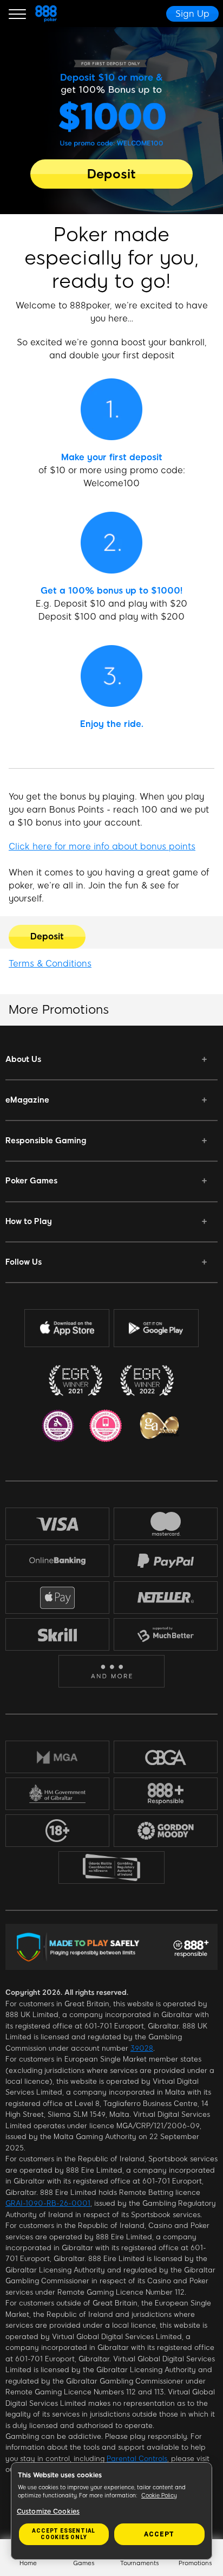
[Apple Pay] (57, 1598)
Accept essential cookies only (64, 2534)
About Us (23, 1059)
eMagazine (27, 1100)
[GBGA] (166, 1757)
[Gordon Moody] (166, 1831)
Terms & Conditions (50, 964)
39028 (142, 2048)
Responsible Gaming (46, 1141)
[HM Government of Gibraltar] (57, 1794)
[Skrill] (57, 1635)
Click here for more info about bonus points (102, 846)
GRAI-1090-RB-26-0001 (48, 2203)
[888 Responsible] (166, 1794)
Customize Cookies (48, 2511)
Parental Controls (137, 2459)
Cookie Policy (159, 2495)
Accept (159, 2534)
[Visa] (57, 1524)
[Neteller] (166, 1598)
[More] (112, 1672)
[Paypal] (166, 1561)
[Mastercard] (166, 1524)
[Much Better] (166, 1634)
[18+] (57, 1831)
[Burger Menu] (17, 14)
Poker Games (31, 1181)
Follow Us (24, 1262)
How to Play (29, 1221)
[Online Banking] (57, 1561)
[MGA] (57, 1757)
